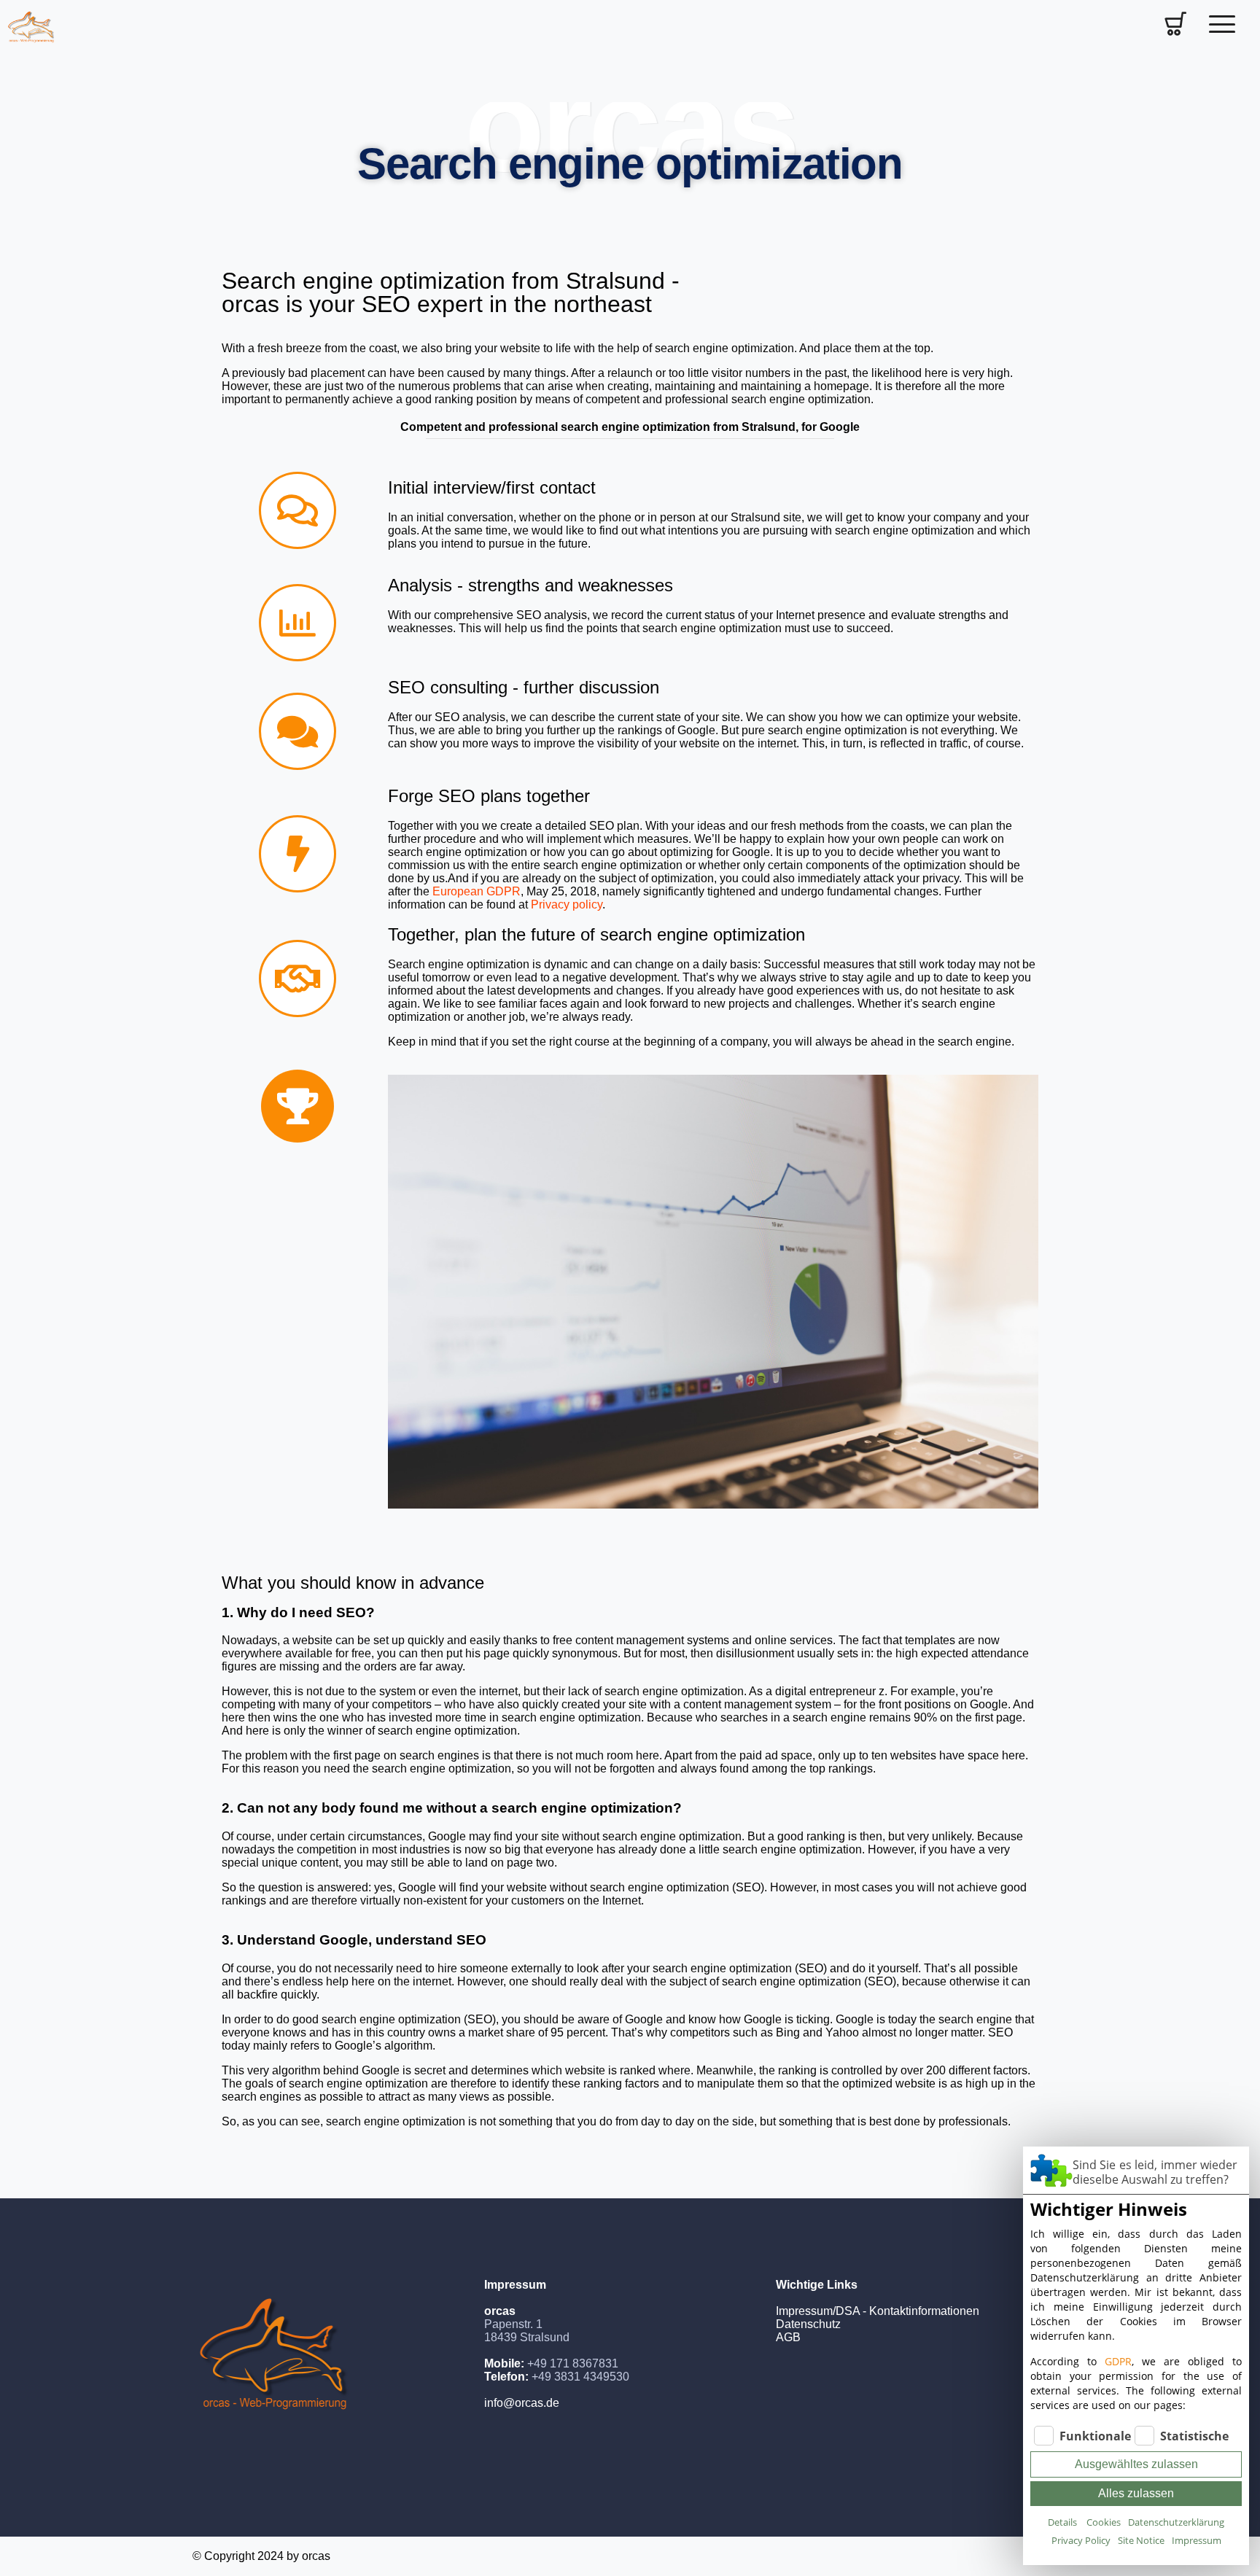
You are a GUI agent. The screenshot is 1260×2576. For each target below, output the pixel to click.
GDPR (1118, 2361)
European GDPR (477, 891)
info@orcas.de (522, 2403)
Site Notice (1141, 2540)
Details (1062, 2522)
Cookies (1104, 2522)
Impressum (1197, 2540)
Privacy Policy (1081, 2540)
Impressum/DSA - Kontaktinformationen (878, 2311)
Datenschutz (808, 2324)
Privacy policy (567, 904)
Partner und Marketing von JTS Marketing (883, 2350)
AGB (788, 2337)
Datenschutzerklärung (1176, 2522)
